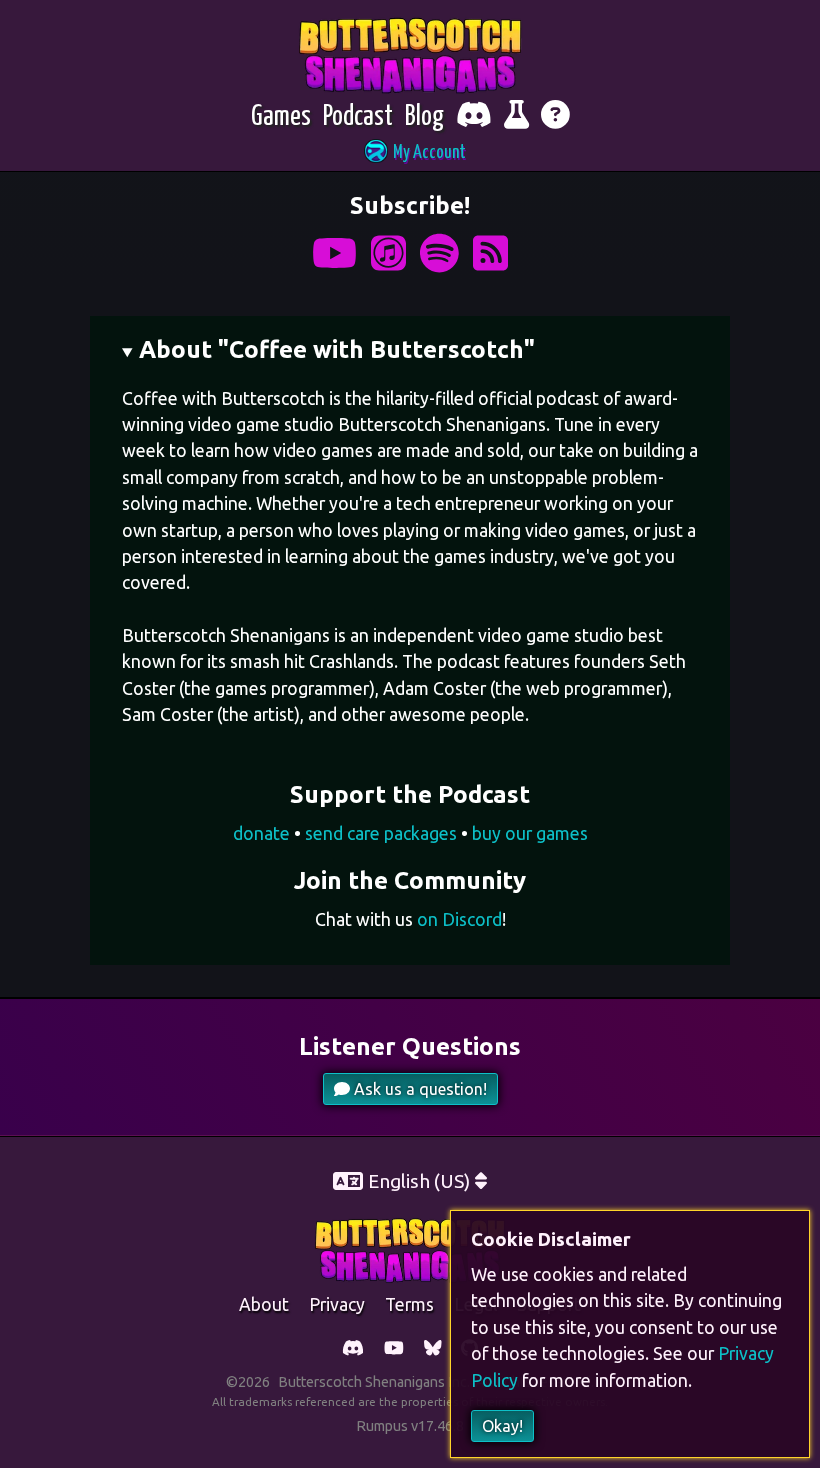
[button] (410, 153)
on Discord (459, 919)
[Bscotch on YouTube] (394, 1349)
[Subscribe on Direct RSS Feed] (490, 253)
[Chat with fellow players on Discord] (474, 117)
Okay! (502, 1426)
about (264, 1304)
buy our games (530, 833)
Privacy (337, 1304)
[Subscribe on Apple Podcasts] (388, 253)
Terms (409, 1304)
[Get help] (555, 117)
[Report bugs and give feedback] (516, 117)
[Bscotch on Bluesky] (433, 1349)
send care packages (381, 833)
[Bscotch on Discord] (353, 1349)
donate (261, 833)
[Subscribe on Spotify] (439, 253)
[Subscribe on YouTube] (334, 253)
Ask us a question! (418, 1089)
